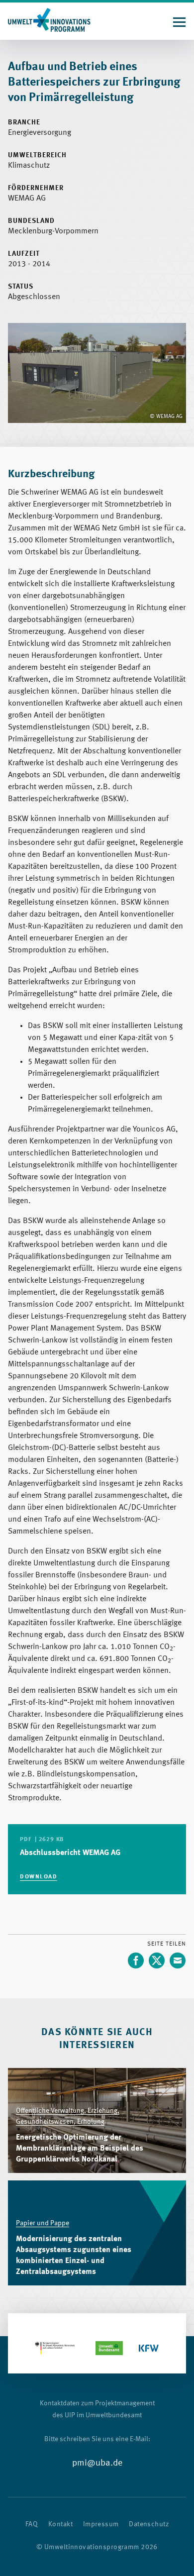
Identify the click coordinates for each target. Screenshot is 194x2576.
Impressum (101, 2524)
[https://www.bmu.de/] (55, 2348)
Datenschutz (149, 2524)
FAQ (32, 2524)
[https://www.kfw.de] (149, 2348)
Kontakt (60, 2524)
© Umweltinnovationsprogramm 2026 (97, 2547)
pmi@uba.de (97, 2463)
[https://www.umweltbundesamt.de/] (109, 2348)
